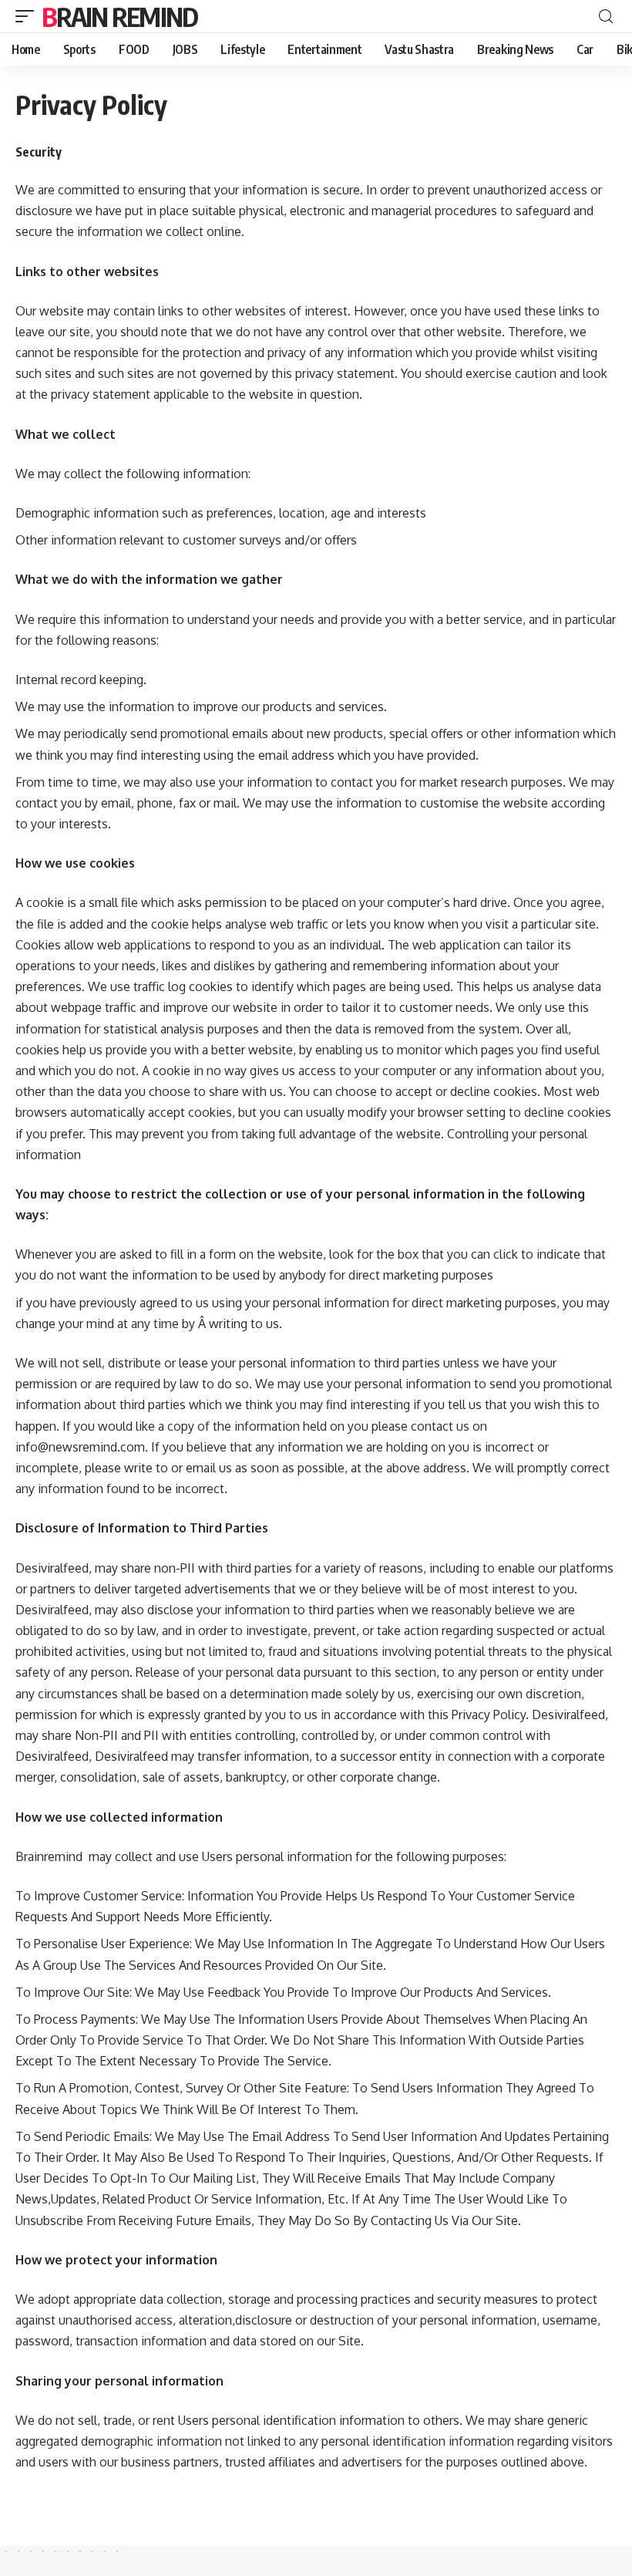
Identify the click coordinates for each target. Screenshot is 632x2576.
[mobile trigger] (29, 16)
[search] (606, 17)
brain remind (120, 16)
